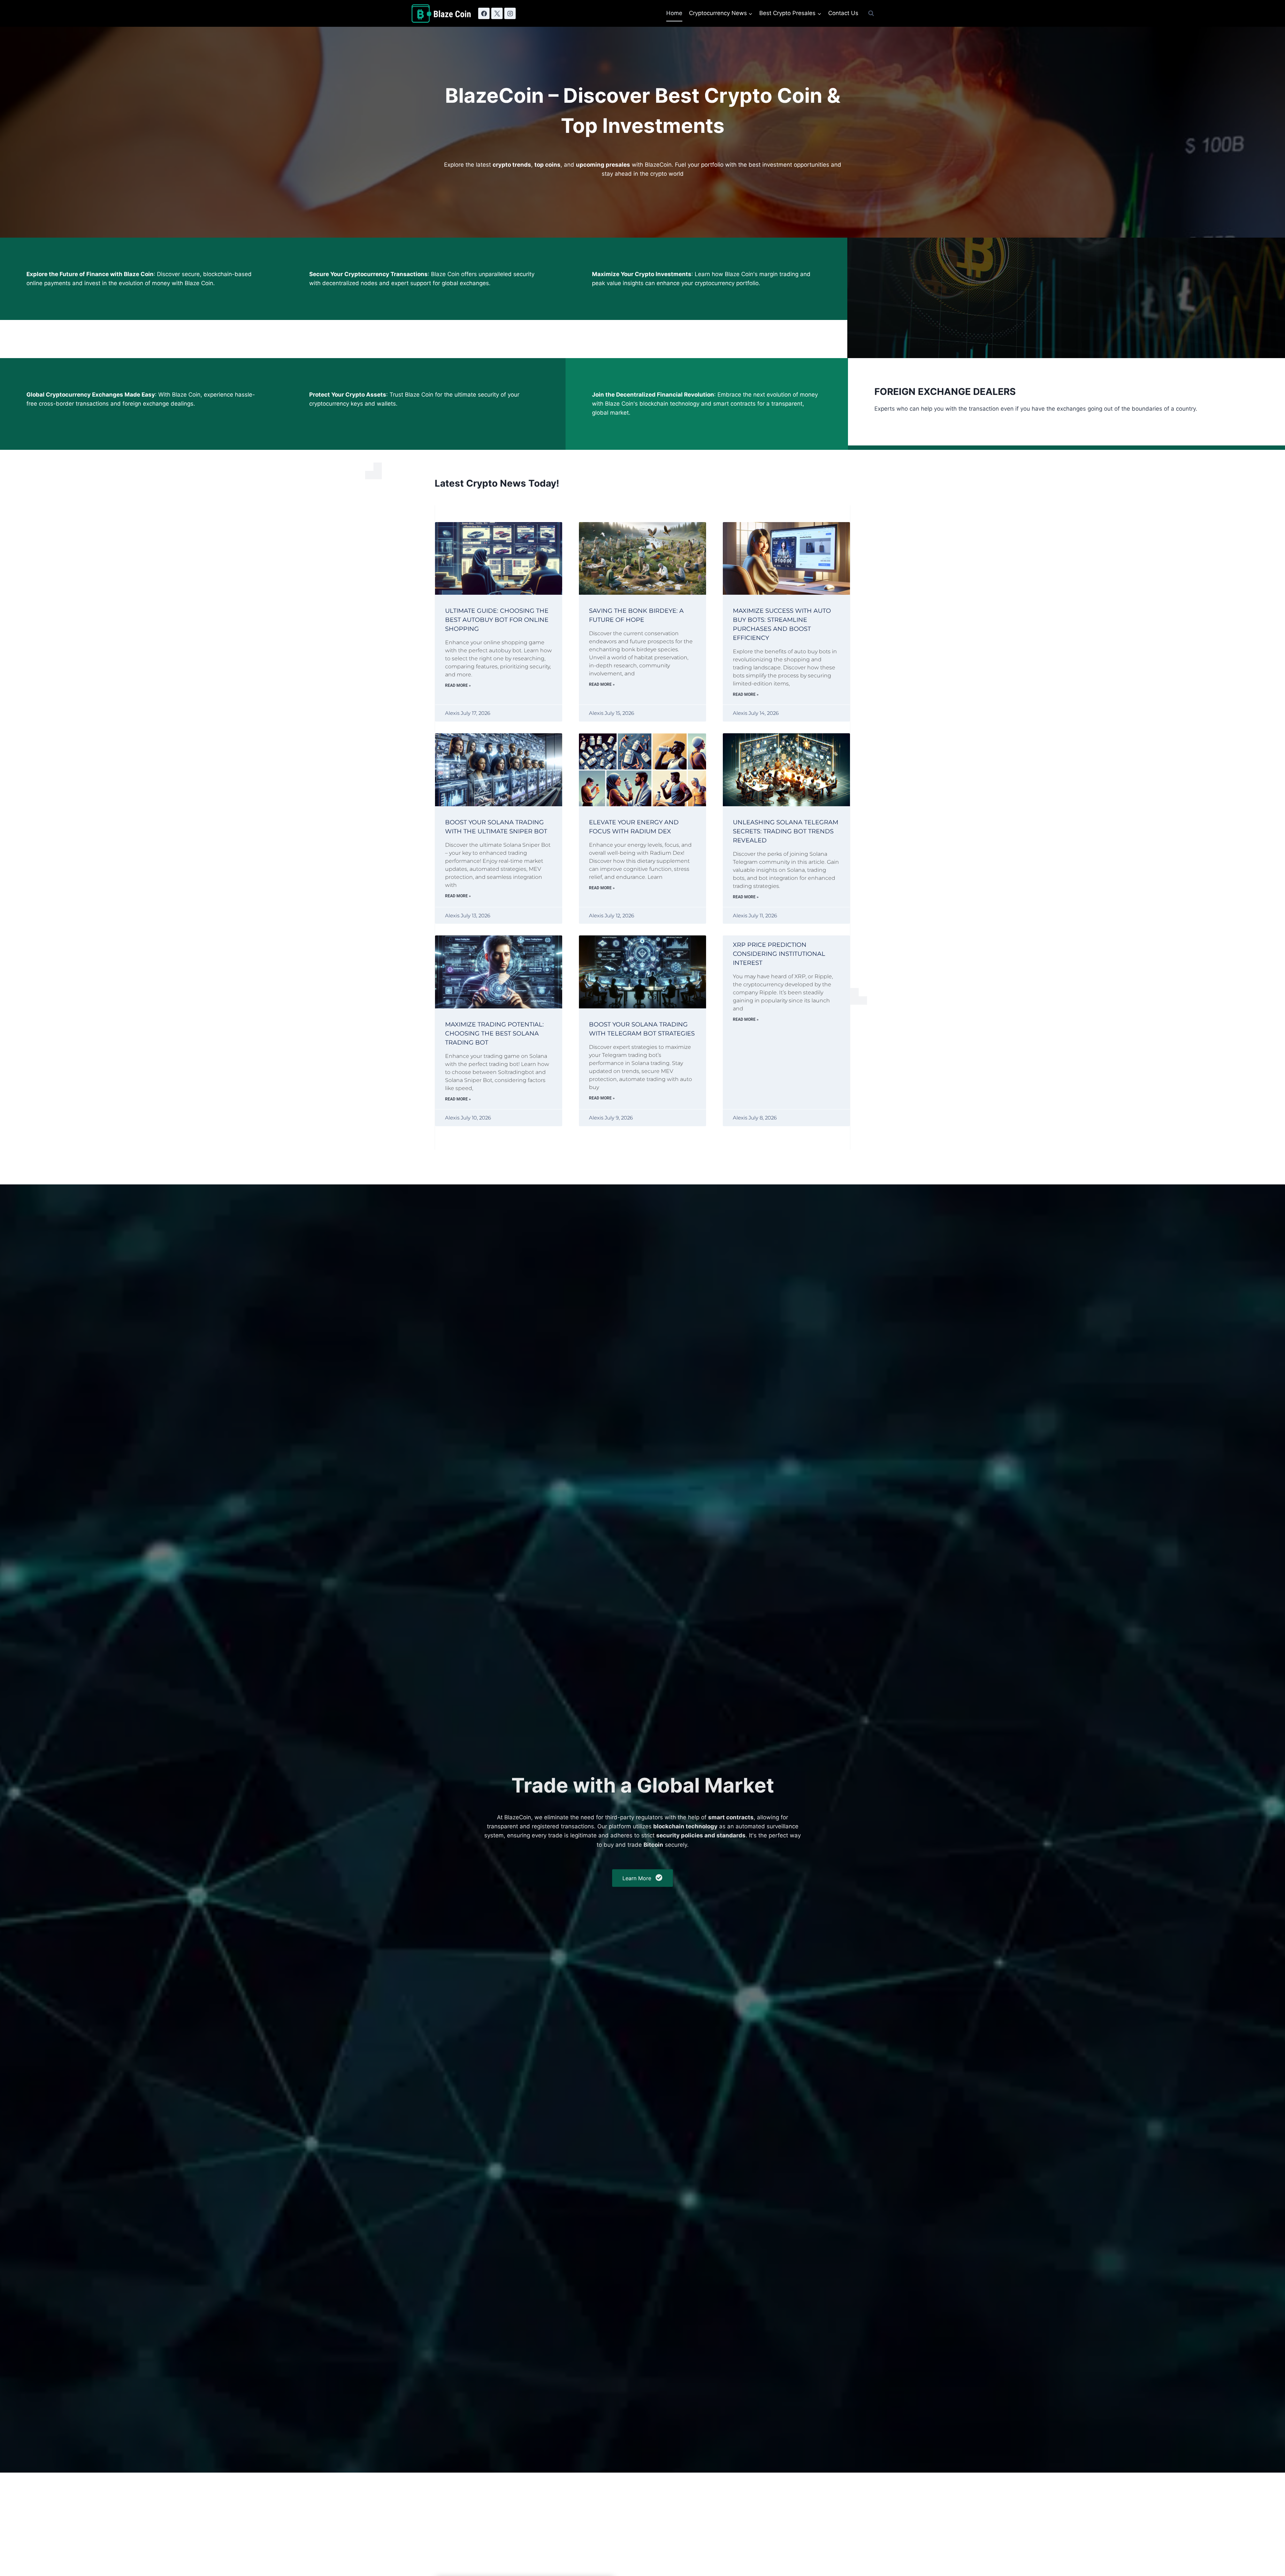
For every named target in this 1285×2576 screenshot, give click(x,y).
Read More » (458, 685)
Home (674, 13)
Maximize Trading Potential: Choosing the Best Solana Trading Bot (494, 1033)
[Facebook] (484, 13)
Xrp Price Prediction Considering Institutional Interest (779, 954)
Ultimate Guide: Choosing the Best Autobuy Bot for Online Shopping (497, 620)
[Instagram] (510, 13)
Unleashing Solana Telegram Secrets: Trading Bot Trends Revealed (786, 831)
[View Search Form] (871, 13)
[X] (497, 13)
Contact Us (843, 13)
